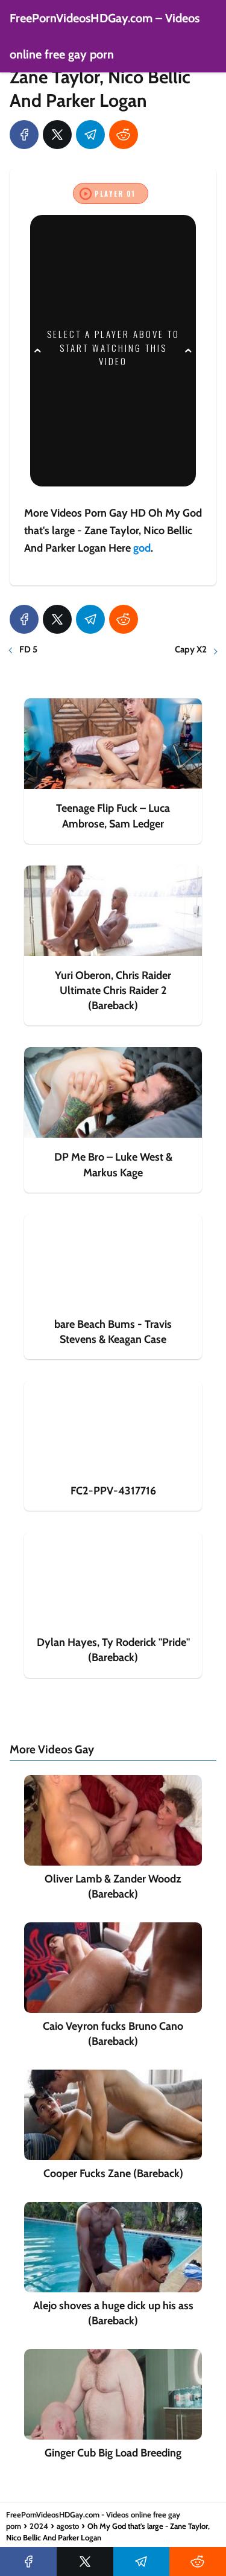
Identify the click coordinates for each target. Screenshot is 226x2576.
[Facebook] (24, 135)
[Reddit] (124, 135)
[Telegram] (90, 135)
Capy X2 (191, 649)
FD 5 (28, 649)
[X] (57, 135)
